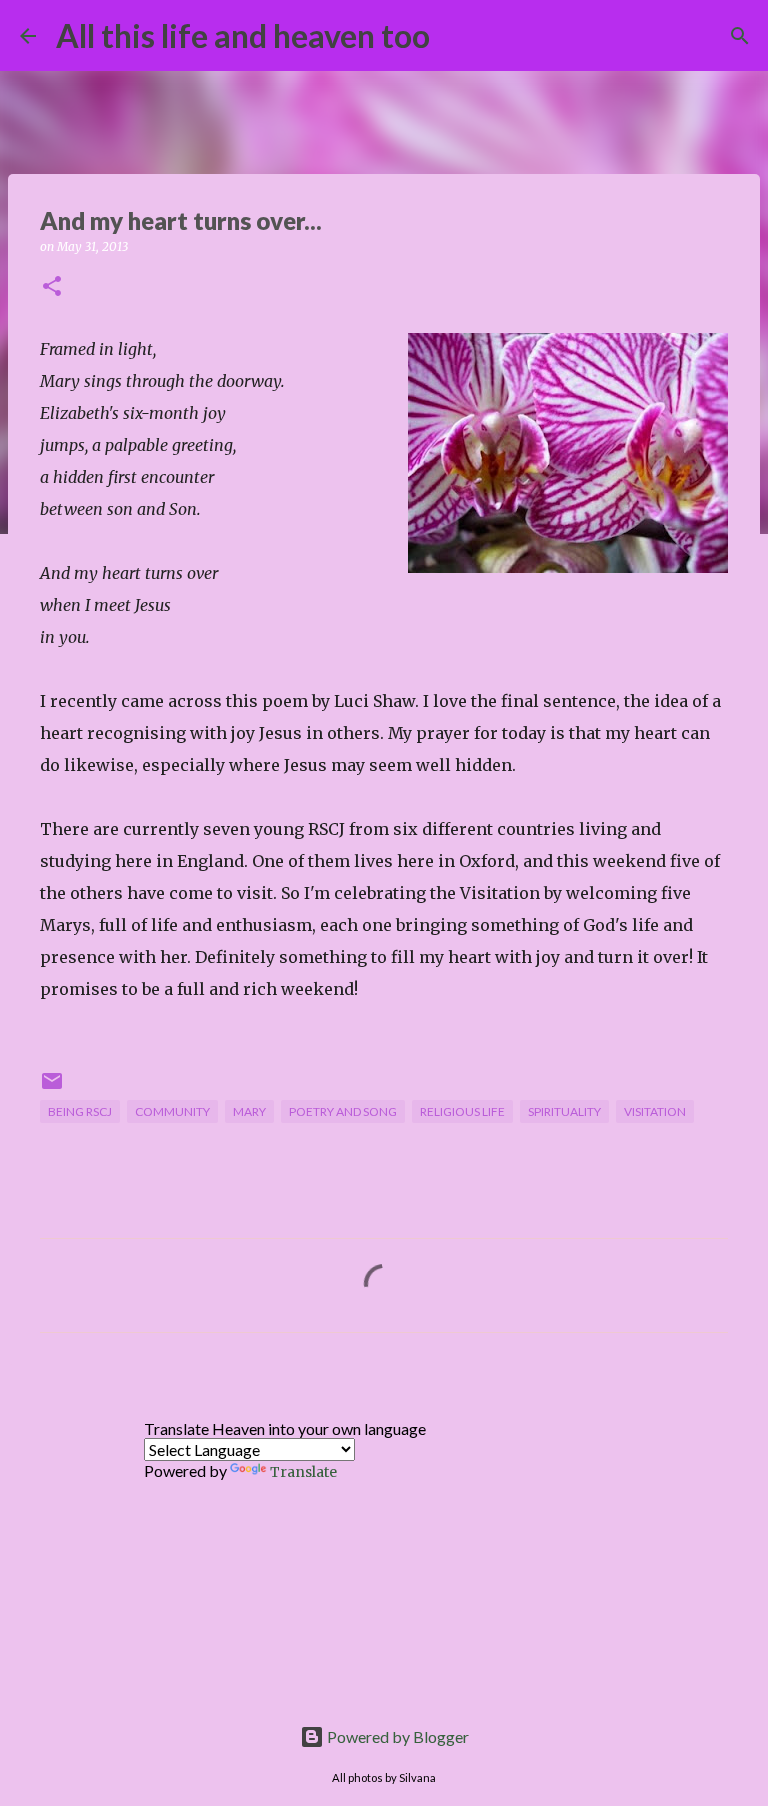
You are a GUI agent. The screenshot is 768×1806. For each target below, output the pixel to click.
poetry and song (343, 1111)
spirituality (564, 1111)
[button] (52, 287)
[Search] (458, 36)
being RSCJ (80, 1111)
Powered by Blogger (396, 1736)
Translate (303, 1472)
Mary (249, 1111)
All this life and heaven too (243, 35)
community (172, 1111)
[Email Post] (52, 1088)
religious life (462, 1111)
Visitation (655, 1111)
